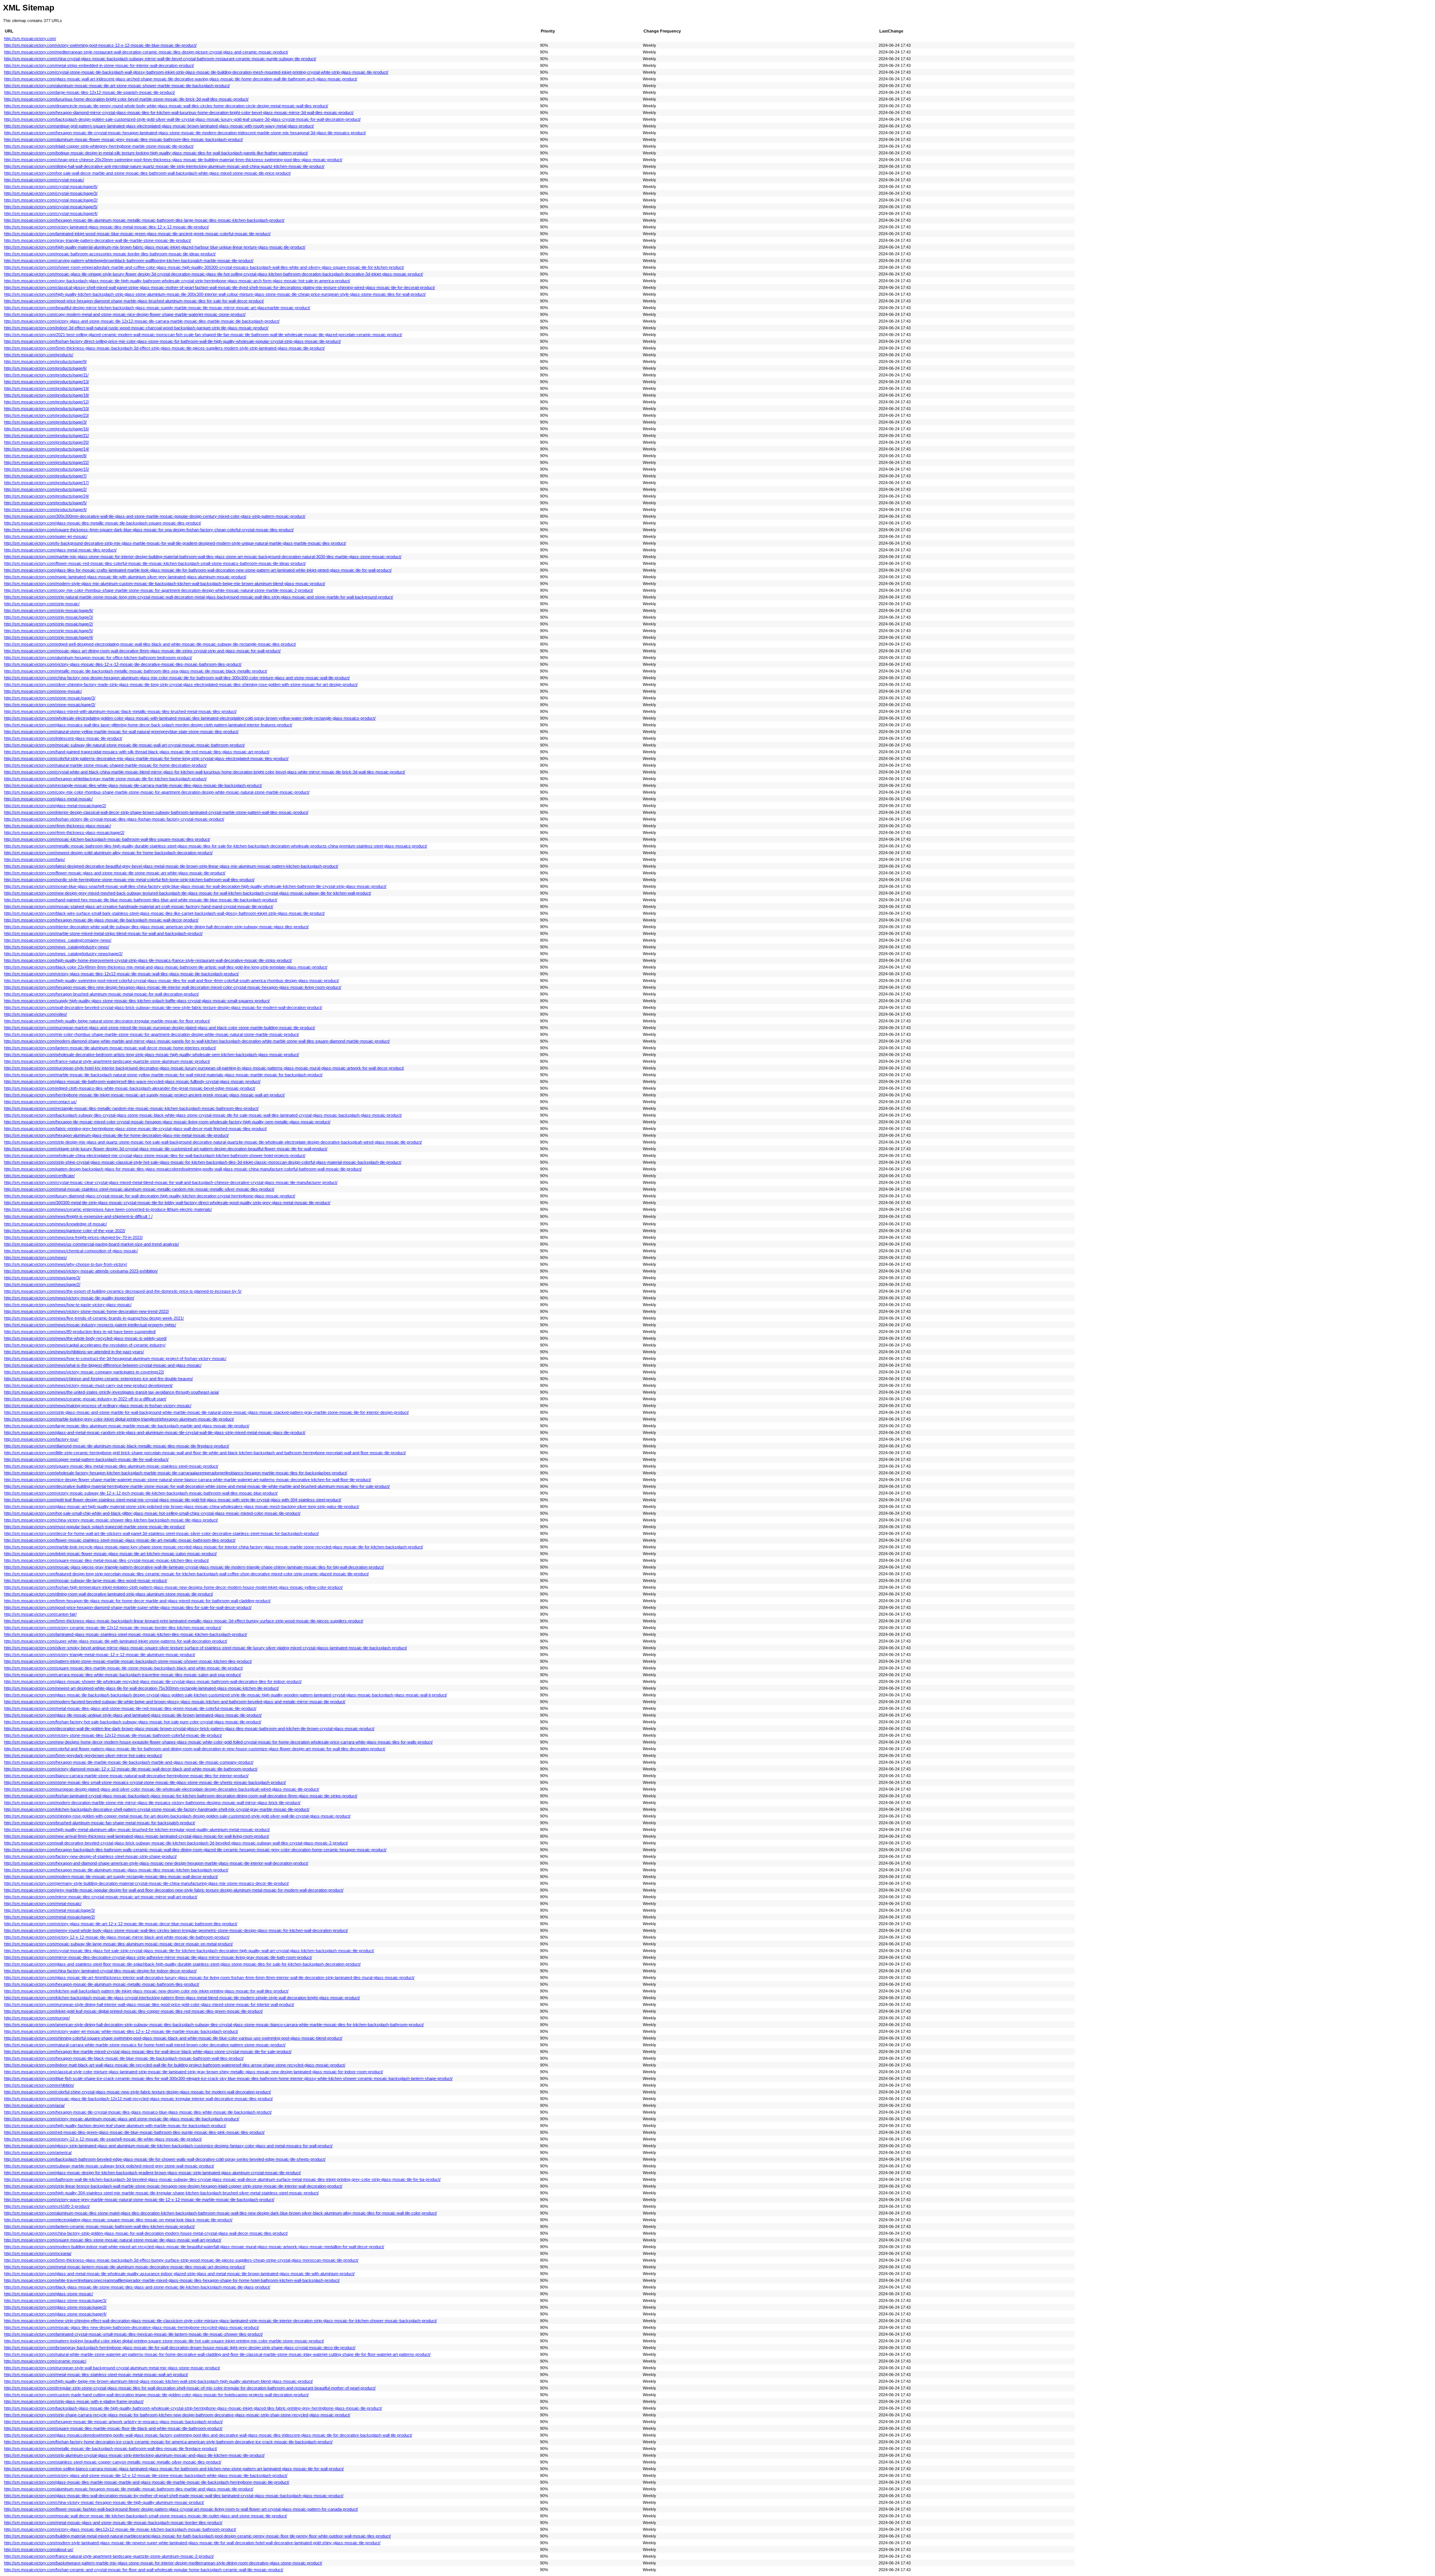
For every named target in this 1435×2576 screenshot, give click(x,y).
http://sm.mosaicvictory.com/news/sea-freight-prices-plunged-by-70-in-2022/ (73, 1237)
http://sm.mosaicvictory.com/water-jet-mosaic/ (46, 536)
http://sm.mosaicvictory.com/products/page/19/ (47, 388)
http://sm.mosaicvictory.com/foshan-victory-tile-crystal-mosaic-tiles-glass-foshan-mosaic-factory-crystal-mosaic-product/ (114, 819)
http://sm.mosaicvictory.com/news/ (36, 1258)
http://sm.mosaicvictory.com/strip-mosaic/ (42, 604)
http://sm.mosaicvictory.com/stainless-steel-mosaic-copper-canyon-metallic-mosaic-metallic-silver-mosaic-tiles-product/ (113, 2462)
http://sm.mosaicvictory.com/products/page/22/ (47, 462)
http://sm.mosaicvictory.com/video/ (36, 1014)
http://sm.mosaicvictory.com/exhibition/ (39, 2085)
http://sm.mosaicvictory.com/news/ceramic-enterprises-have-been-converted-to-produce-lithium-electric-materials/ (108, 1209)
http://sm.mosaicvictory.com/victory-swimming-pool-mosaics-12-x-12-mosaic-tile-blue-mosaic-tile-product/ (100, 45)
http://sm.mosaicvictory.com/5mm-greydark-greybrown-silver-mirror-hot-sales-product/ (83, 1755)
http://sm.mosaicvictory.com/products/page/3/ (45, 422)
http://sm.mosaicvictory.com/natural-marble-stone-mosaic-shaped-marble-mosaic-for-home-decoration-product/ (105, 765)
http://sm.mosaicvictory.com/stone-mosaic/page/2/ (50, 705)
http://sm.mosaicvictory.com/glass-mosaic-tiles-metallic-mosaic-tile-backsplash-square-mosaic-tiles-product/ (103, 523)
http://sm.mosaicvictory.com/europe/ (37, 2018)
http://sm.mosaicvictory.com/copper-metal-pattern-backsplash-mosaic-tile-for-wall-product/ (86, 1459)
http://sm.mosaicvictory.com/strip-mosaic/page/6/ (49, 610)
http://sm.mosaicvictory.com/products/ (39, 355)
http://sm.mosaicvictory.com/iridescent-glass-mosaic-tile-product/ (63, 738)
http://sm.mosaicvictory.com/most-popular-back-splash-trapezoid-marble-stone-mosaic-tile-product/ (95, 1527)
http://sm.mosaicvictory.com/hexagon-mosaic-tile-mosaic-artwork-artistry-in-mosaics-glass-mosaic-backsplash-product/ (113, 2422)
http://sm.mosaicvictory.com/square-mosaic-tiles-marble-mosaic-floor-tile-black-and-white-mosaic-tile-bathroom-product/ (113, 2428)
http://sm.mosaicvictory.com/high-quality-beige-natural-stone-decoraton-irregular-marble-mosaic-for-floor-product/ (107, 1021)
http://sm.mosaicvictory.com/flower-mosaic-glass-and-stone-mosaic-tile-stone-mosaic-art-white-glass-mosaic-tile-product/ (115, 873)
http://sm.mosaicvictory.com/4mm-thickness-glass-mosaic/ (58, 826)
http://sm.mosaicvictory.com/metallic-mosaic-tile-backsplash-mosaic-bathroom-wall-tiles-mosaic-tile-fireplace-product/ (111, 2449)
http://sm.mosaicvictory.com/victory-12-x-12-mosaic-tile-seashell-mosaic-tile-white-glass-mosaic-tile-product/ (103, 2139)
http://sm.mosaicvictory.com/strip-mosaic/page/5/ (49, 631)
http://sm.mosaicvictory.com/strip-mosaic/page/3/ (49, 617)
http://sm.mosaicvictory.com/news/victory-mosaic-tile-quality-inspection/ (69, 1298)
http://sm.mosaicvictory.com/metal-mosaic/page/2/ (50, 1917)
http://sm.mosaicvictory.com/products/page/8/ (45, 456)
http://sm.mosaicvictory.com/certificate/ (39, 1176)
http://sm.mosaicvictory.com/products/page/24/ (47, 496)
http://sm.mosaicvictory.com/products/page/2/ (45, 489)
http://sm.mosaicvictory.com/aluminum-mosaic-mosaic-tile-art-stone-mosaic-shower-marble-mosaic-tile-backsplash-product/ (117, 86)
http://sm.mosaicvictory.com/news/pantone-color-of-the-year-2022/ (65, 1231)
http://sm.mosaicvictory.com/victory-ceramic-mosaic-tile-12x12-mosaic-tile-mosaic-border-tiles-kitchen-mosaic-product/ (113, 1628)
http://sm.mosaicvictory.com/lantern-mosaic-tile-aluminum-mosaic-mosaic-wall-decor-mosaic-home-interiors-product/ (110, 1048)
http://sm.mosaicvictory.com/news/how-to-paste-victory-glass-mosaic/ (68, 1305)
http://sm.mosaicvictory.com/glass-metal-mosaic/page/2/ (55, 806)
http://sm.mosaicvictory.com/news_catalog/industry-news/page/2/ (63, 954)
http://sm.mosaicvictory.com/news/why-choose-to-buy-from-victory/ (66, 1264)
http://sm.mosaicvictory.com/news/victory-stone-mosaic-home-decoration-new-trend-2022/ (87, 1311)
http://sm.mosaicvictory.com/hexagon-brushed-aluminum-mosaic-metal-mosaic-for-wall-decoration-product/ (101, 994)
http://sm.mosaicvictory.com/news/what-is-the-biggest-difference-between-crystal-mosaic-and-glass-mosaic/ (103, 1365)
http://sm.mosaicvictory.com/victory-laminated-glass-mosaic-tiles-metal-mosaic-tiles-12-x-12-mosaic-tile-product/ (107, 227)
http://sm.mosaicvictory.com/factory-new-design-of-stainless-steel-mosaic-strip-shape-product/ (90, 1856)
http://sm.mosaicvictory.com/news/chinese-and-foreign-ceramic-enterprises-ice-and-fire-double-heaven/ (98, 1379)
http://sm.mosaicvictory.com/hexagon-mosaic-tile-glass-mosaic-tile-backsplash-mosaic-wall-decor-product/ (101, 920)
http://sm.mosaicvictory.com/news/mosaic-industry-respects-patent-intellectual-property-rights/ (90, 1325)
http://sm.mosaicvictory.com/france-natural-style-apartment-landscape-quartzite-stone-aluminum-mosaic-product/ (107, 1061)
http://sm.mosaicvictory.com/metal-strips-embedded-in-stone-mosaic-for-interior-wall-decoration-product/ (99, 65)
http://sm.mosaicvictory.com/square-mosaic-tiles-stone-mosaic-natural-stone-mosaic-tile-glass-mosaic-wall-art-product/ (113, 2240)
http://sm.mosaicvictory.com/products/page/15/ (47, 469)
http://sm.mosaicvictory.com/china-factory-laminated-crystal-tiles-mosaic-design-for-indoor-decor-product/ (100, 1971)
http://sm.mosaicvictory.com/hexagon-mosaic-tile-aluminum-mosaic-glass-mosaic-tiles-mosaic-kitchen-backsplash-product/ (116, 1870)
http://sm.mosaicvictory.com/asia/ (34, 2105)
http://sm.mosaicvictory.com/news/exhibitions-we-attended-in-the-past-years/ (74, 1352)
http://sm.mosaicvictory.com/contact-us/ (40, 1102)
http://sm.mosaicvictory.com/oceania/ (38, 2253)
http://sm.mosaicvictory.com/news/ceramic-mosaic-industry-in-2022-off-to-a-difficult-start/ (85, 1399)
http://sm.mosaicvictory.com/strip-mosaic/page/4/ (49, 637)
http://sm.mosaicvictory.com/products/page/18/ (47, 395)
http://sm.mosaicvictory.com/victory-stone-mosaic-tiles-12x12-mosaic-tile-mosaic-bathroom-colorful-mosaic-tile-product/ (113, 1735)
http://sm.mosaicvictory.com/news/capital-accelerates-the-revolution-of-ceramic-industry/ (85, 1345)
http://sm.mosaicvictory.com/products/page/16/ (47, 429)
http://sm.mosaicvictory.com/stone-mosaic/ (43, 691)
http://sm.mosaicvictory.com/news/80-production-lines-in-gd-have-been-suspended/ (80, 1332)
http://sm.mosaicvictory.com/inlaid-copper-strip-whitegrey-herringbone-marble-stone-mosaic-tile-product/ (99, 146)
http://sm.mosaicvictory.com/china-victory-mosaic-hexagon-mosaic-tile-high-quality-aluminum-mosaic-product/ (104, 2502)
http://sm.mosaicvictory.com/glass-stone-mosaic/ (49, 2294)
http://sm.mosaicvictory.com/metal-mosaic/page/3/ (50, 1910)
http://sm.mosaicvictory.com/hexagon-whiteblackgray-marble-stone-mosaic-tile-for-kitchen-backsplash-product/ (105, 779)
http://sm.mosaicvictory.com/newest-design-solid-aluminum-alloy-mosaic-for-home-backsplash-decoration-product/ (108, 853)
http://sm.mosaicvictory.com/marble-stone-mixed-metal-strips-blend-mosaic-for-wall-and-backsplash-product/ (103, 933)
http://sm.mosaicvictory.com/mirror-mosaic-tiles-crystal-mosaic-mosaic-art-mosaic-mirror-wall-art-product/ (101, 1897)
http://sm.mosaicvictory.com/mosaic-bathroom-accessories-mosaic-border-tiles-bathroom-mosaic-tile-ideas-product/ (110, 254)
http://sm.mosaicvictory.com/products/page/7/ (45, 476)
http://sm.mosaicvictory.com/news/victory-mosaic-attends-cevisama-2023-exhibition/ (81, 1271)
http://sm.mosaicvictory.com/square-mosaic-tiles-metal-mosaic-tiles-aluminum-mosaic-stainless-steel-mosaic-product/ (111, 1466)
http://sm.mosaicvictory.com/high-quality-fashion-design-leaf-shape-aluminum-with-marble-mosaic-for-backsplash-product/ (115, 2126)
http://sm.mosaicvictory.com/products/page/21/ (47, 436)
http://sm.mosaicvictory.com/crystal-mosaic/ (44, 180)
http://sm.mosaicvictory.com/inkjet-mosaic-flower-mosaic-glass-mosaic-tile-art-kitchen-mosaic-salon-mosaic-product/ (110, 1554)
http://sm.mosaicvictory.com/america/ (38, 2152)
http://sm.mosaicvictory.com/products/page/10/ (47, 409)
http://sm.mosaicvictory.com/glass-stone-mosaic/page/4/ (55, 2314)
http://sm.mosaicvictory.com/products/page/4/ (45, 510)
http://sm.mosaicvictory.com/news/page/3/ (42, 1278)
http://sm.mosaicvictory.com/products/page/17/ (47, 483)
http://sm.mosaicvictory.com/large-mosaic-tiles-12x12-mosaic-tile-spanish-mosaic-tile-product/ (90, 92)
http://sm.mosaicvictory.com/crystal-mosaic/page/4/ (51, 213)
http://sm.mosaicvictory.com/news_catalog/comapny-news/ (58, 940)
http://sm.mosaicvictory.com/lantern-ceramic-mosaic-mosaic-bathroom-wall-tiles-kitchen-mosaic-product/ (99, 2226)
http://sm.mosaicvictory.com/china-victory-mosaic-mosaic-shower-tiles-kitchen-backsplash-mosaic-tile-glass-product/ (111, 1520)
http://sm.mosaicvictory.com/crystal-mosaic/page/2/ (51, 200)
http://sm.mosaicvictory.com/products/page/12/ (47, 402)
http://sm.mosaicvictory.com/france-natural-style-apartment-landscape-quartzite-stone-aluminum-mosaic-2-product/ (109, 2556)
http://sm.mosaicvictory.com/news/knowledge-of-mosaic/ (55, 1224)
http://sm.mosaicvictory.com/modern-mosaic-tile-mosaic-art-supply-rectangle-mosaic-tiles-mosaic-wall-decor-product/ (111, 1877)
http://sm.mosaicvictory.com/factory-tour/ (41, 1439)
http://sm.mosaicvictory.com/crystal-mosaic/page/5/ (51, 207)
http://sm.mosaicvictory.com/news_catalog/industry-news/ (57, 947)
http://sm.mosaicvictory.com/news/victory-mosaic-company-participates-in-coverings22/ (84, 1372)
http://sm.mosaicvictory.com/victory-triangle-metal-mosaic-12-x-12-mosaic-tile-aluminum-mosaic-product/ (100, 1655)
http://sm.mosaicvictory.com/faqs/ (35, 859)
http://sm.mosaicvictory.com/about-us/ (39, 2549)
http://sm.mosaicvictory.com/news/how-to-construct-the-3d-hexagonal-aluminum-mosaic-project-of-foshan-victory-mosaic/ (115, 1358)
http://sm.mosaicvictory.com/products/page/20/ (47, 442)
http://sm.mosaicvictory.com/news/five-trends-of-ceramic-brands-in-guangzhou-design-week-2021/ (94, 1318)
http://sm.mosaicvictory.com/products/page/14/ (47, 449)
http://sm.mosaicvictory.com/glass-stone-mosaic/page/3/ (55, 2300)
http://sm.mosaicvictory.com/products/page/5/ (45, 503)
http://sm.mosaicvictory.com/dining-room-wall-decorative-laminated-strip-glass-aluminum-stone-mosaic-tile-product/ (109, 1594)
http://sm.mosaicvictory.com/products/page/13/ (47, 382)
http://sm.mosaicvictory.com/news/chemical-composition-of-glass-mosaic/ (71, 1251)
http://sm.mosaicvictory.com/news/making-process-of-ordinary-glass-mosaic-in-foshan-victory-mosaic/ (98, 1406)
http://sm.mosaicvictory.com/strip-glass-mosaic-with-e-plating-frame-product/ (74, 2401)
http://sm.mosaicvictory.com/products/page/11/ (46, 375)
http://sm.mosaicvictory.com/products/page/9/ (45, 361)
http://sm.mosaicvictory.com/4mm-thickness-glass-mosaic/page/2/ (64, 832)
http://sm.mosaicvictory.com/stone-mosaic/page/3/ (50, 698)
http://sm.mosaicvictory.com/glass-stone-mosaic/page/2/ (55, 2307)
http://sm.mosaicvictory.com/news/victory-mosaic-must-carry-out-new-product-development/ (88, 1385)
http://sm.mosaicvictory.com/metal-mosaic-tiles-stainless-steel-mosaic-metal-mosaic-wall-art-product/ (96, 2375)
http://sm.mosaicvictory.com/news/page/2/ (42, 1284)
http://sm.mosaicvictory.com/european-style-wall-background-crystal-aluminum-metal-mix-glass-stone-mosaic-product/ (112, 2368)
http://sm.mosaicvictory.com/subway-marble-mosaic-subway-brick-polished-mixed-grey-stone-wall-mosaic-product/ (109, 2166)
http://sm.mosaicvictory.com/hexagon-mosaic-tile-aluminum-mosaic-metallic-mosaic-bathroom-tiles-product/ (102, 1984)
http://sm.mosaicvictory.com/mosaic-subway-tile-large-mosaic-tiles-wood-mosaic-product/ (86, 1581)
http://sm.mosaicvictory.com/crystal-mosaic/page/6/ (51, 187)
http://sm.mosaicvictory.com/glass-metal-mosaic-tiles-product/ (60, 550)
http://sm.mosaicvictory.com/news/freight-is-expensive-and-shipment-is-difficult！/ (78, 1216)
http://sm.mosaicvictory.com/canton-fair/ (40, 1614)
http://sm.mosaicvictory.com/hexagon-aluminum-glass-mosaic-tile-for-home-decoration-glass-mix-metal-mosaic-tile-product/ (116, 1135)
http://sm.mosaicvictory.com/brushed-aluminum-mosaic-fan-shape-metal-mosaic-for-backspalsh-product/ (100, 1823)
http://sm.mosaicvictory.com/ (30, 39)
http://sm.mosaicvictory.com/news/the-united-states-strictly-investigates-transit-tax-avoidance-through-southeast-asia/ (112, 1392)
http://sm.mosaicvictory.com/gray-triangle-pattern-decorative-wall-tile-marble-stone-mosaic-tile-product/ (98, 240)
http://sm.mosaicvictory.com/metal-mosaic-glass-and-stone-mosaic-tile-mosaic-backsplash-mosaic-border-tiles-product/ (113, 2523)
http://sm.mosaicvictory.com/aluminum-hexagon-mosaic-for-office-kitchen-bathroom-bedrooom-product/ (98, 658)
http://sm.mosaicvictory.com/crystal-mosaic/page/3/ (51, 193)
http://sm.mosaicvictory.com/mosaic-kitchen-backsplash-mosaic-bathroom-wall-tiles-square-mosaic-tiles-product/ (107, 839)
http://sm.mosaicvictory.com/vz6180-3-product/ (47, 2206)
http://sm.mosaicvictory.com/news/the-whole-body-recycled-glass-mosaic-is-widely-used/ (85, 1338)
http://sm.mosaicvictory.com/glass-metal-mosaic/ (48, 799)
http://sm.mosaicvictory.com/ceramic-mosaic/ (45, 2361)
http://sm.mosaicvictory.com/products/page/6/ (45, 368)
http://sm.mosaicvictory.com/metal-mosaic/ (43, 1903)
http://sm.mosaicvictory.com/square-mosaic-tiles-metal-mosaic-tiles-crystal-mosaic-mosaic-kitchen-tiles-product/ (107, 1560)
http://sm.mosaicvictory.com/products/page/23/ (47, 415)
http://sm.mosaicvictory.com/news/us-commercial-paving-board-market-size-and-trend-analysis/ (92, 1244)
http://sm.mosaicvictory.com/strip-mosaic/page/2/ (49, 624)
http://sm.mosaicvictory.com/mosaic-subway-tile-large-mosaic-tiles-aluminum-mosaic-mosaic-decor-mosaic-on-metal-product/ (118, 1944)
